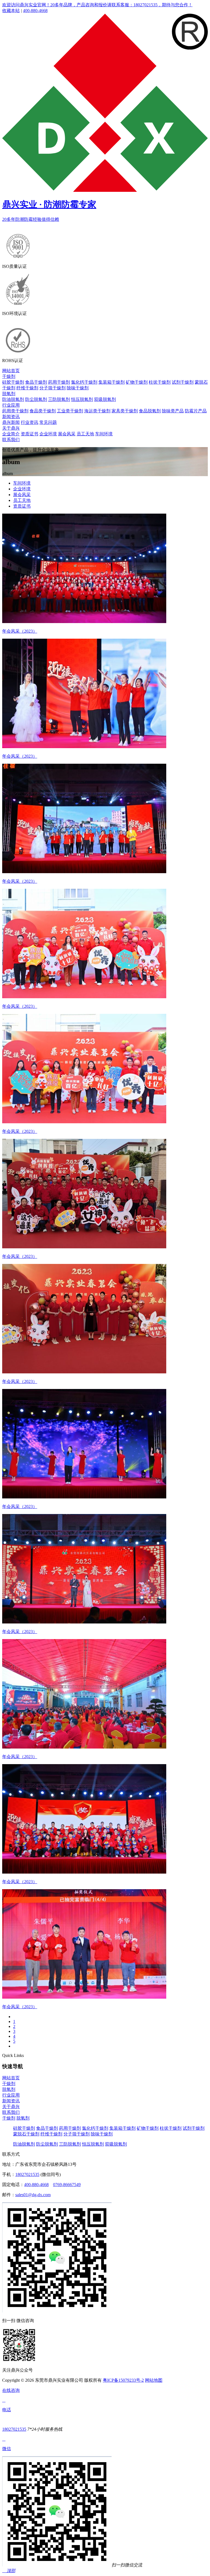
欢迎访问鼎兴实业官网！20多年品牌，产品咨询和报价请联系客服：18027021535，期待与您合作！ (97, 5)
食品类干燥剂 (43, 411)
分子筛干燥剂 (52, 388)
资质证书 (30, 434)
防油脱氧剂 (13, 399)
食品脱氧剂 (150, 411)
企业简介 (11, 434)
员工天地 (85, 434)
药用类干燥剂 (15, 411)
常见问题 (48, 422)
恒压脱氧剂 (82, 399)
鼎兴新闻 (11, 422)
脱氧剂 (9, 394)
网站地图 (154, 2380)
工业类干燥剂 (70, 411)
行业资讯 (30, 422)
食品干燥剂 (36, 382)
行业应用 (11, 405)
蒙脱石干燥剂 (26, 2134)
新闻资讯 (11, 417)
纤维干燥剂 (27, 388)
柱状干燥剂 (160, 382)
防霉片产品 (196, 411)
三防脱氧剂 (59, 399)
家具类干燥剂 (125, 411)
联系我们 (11, 440)
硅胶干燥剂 (13, 382)
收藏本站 (11, 11)
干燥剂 (9, 376)
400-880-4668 (35, 11)
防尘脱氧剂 (36, 399)
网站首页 (11, 371)
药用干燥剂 (59, 382)
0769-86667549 (67, 2185)
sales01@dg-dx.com (33, 2195)
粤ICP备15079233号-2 (123, 2380)
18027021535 (27, 2174)
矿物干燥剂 (137, 382)
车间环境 (104, 434)
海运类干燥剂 (97, 411)
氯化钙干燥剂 (84, 382)
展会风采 (67, 434)
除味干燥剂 (78, 388)
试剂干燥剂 (183, 382)
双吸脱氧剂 (105, 399)
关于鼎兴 (11, 428)
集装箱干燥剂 (112, 382)
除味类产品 (173, 411)
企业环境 (48, 434)
